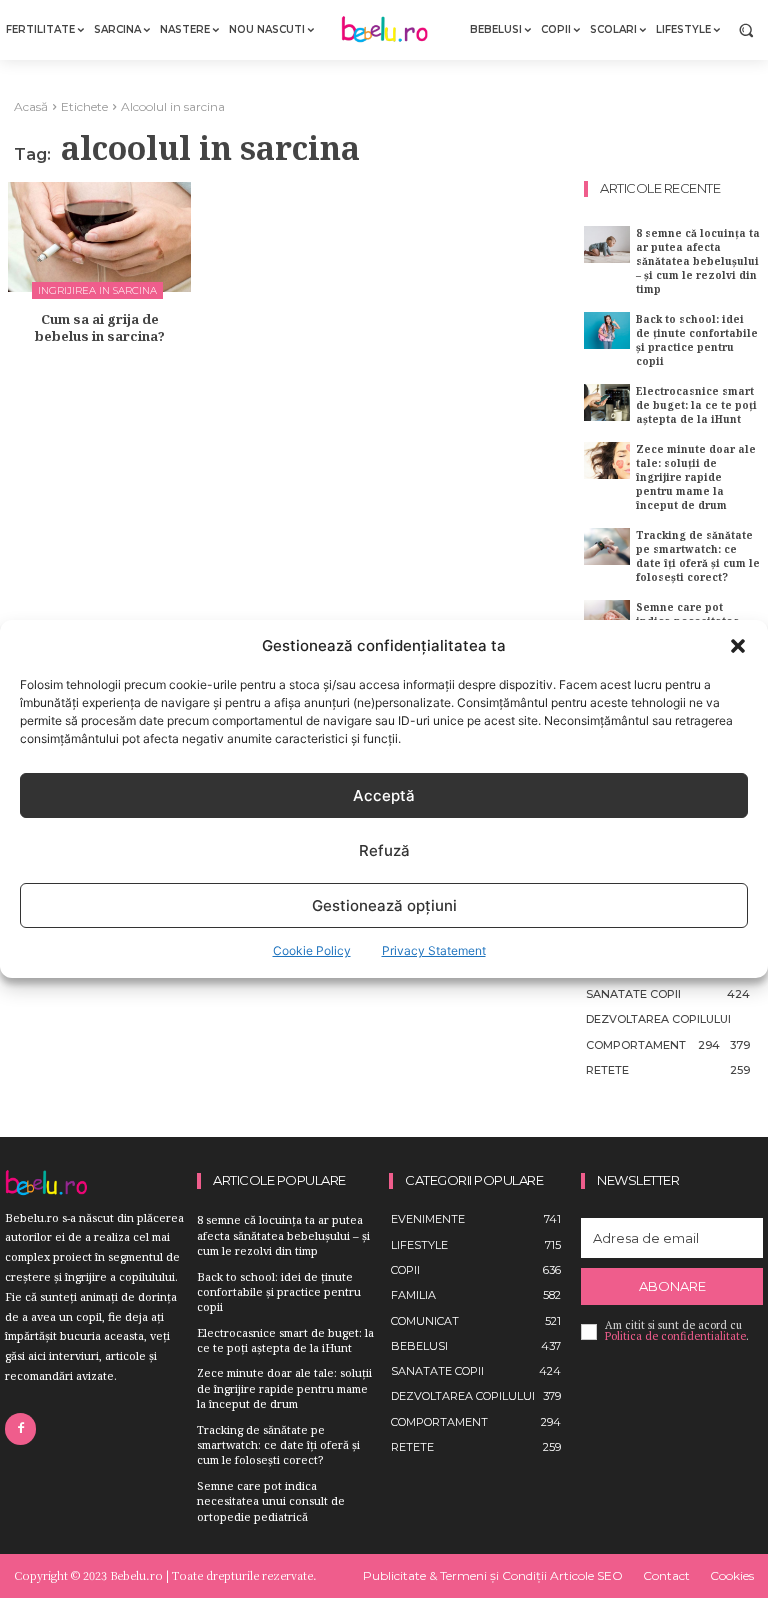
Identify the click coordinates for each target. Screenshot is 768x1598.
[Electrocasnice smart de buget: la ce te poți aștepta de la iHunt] (607, 402)
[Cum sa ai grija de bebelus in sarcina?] (99, 237)
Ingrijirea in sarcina (97, 290)
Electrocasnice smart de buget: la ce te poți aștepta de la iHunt (696, 405)
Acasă (31, 106)
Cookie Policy (312, 950)
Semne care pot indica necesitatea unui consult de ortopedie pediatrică (271, 1501)
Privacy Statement (434, 950)
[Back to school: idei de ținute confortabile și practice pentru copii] (607, 330)
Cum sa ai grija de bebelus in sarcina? (100, 327)
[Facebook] (20, 1428)
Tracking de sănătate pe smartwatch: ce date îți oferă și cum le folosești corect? (698, 556)
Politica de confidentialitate (675, 1336)
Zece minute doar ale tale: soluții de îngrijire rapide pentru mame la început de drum (696, 477)
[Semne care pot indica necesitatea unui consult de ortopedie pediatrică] (607, 618)
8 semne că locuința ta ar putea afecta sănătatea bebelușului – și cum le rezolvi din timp (698, 261)
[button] (738, 646)
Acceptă (384, 795)
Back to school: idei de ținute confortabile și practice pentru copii (697, 340)
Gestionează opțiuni (384, 905)
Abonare (672, 1286)
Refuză (384, 850)
